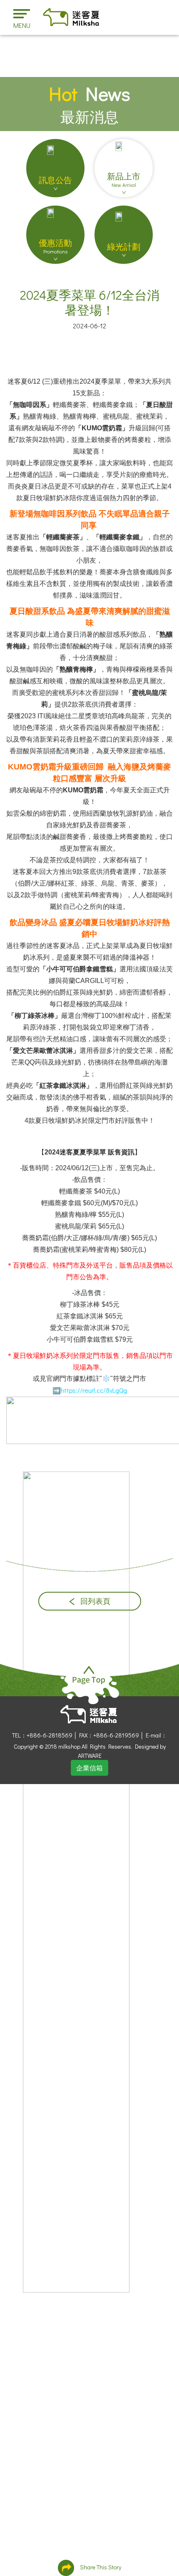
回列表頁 (94, 1601)
